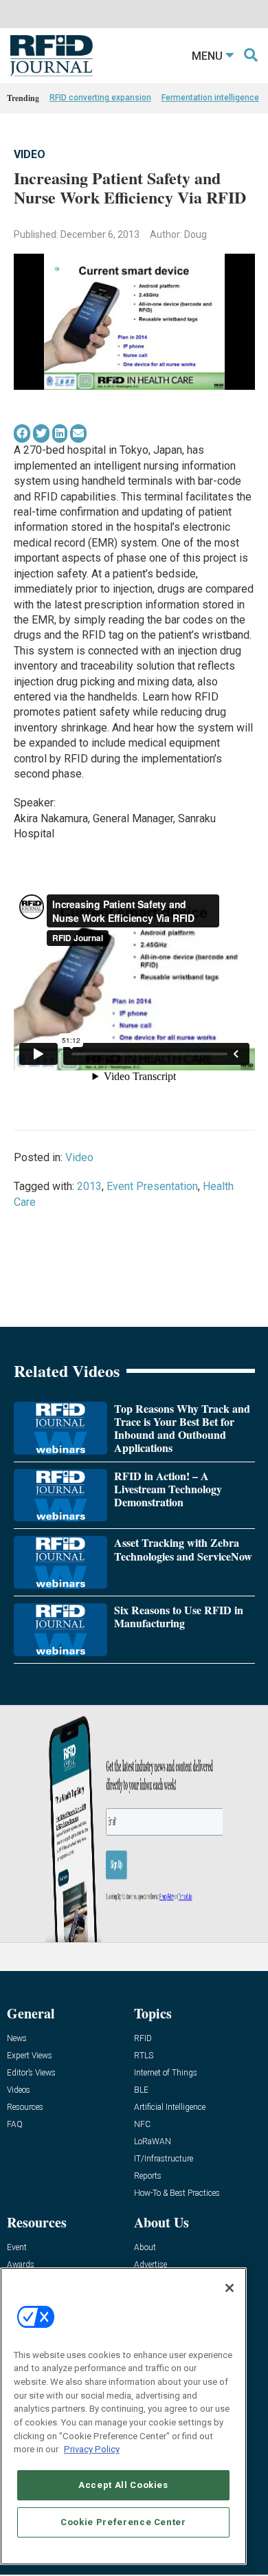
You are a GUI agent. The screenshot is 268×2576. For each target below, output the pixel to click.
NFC (142, 2125)
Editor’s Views (31, 2073)
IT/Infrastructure (164, 2159)
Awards (21, 2265)
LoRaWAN (153, 2142)
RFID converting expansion (100, 98)
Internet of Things (166, 2073)
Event (17, 2248)
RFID (143, 2039)
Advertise (150, 2265)
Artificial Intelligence (170, 2107)
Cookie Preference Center (123, 2522)
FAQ (15, 2125)
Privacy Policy (92, 2449)
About (145, 2248)
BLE (141, 2090)
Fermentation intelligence (210, 98)
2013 (89, 1186)
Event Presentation (152, 1186)
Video (30, 154)
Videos (19, 2090)
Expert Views (30, 2056)
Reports (148, 2176)
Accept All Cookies (123, 2485)
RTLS (144, 2056)
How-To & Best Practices (177, 2193)
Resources (25, 2107)
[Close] (230, 2288)
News (17, 2039)
